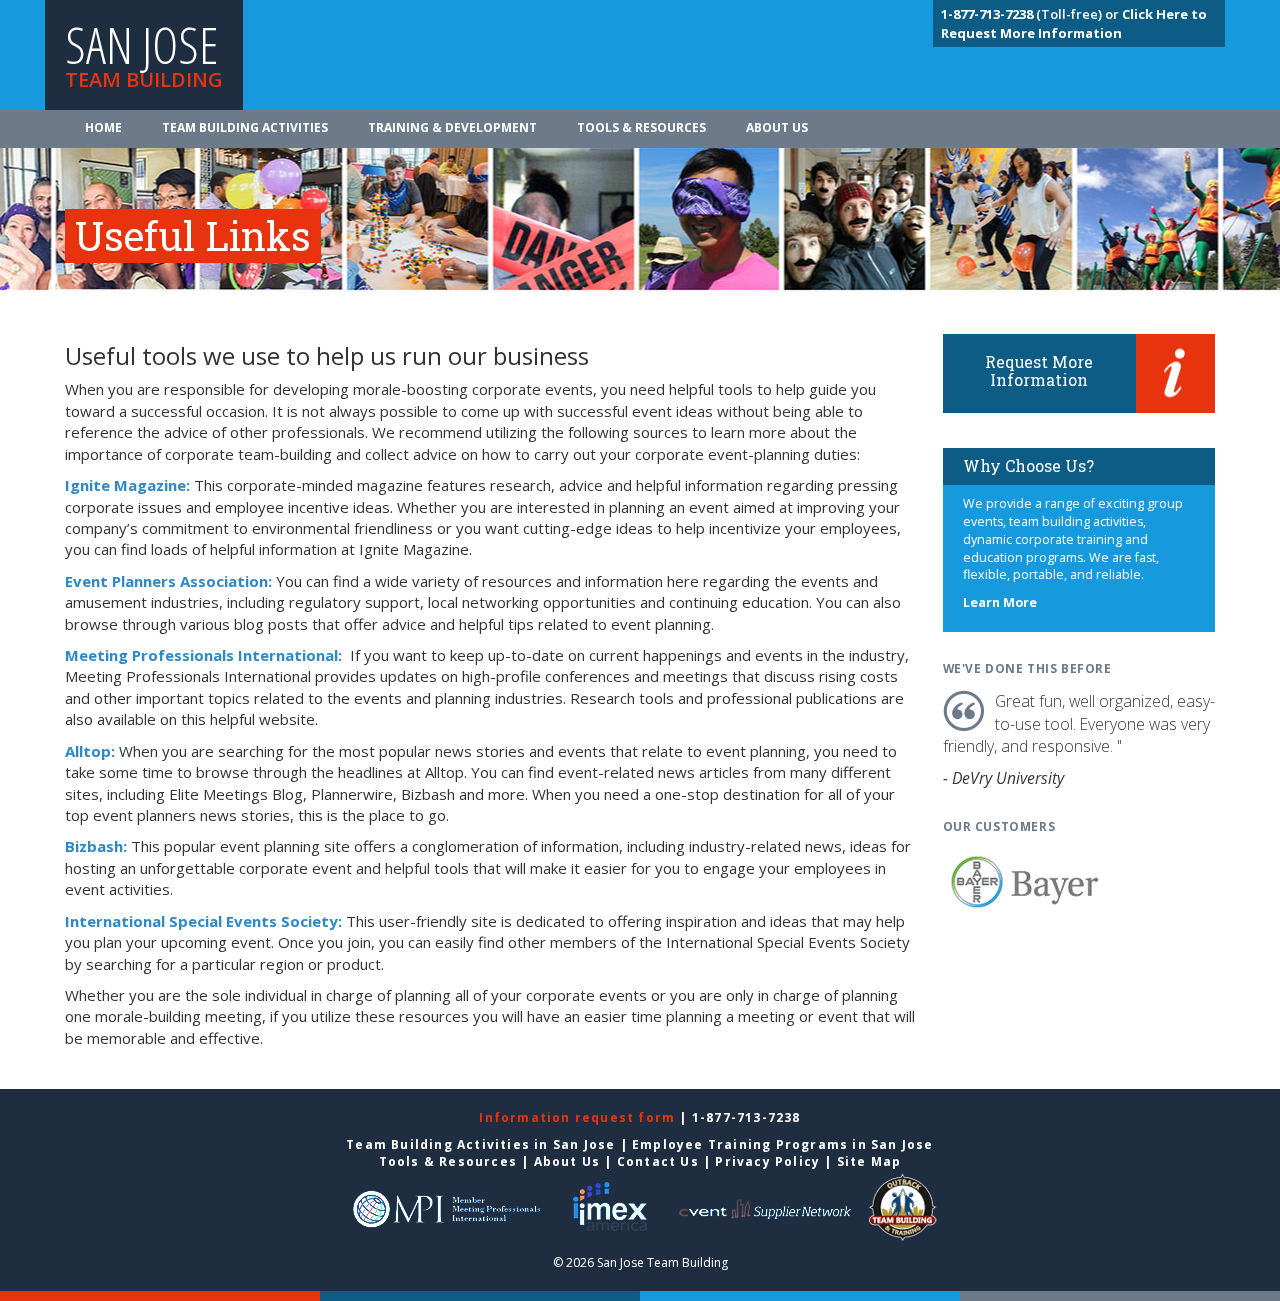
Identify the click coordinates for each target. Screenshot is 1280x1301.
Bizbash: (96, 846)
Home (103, 127)
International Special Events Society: (203, 921)
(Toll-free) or (1031, 14)
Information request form (579, 1117)
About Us (777, 127)
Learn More (1000, 602)
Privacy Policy (767, 1161)
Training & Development (452, 127)
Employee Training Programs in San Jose (783, 1144)
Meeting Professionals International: (205, 655)
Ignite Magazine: (127, 485)
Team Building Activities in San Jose (480, 1144)
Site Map (869, 1161)
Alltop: (90, 751)
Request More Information (1039, 370)
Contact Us (658, 1161)
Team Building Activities (245, 127)
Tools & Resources (641, 127)
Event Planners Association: (168, 581)
